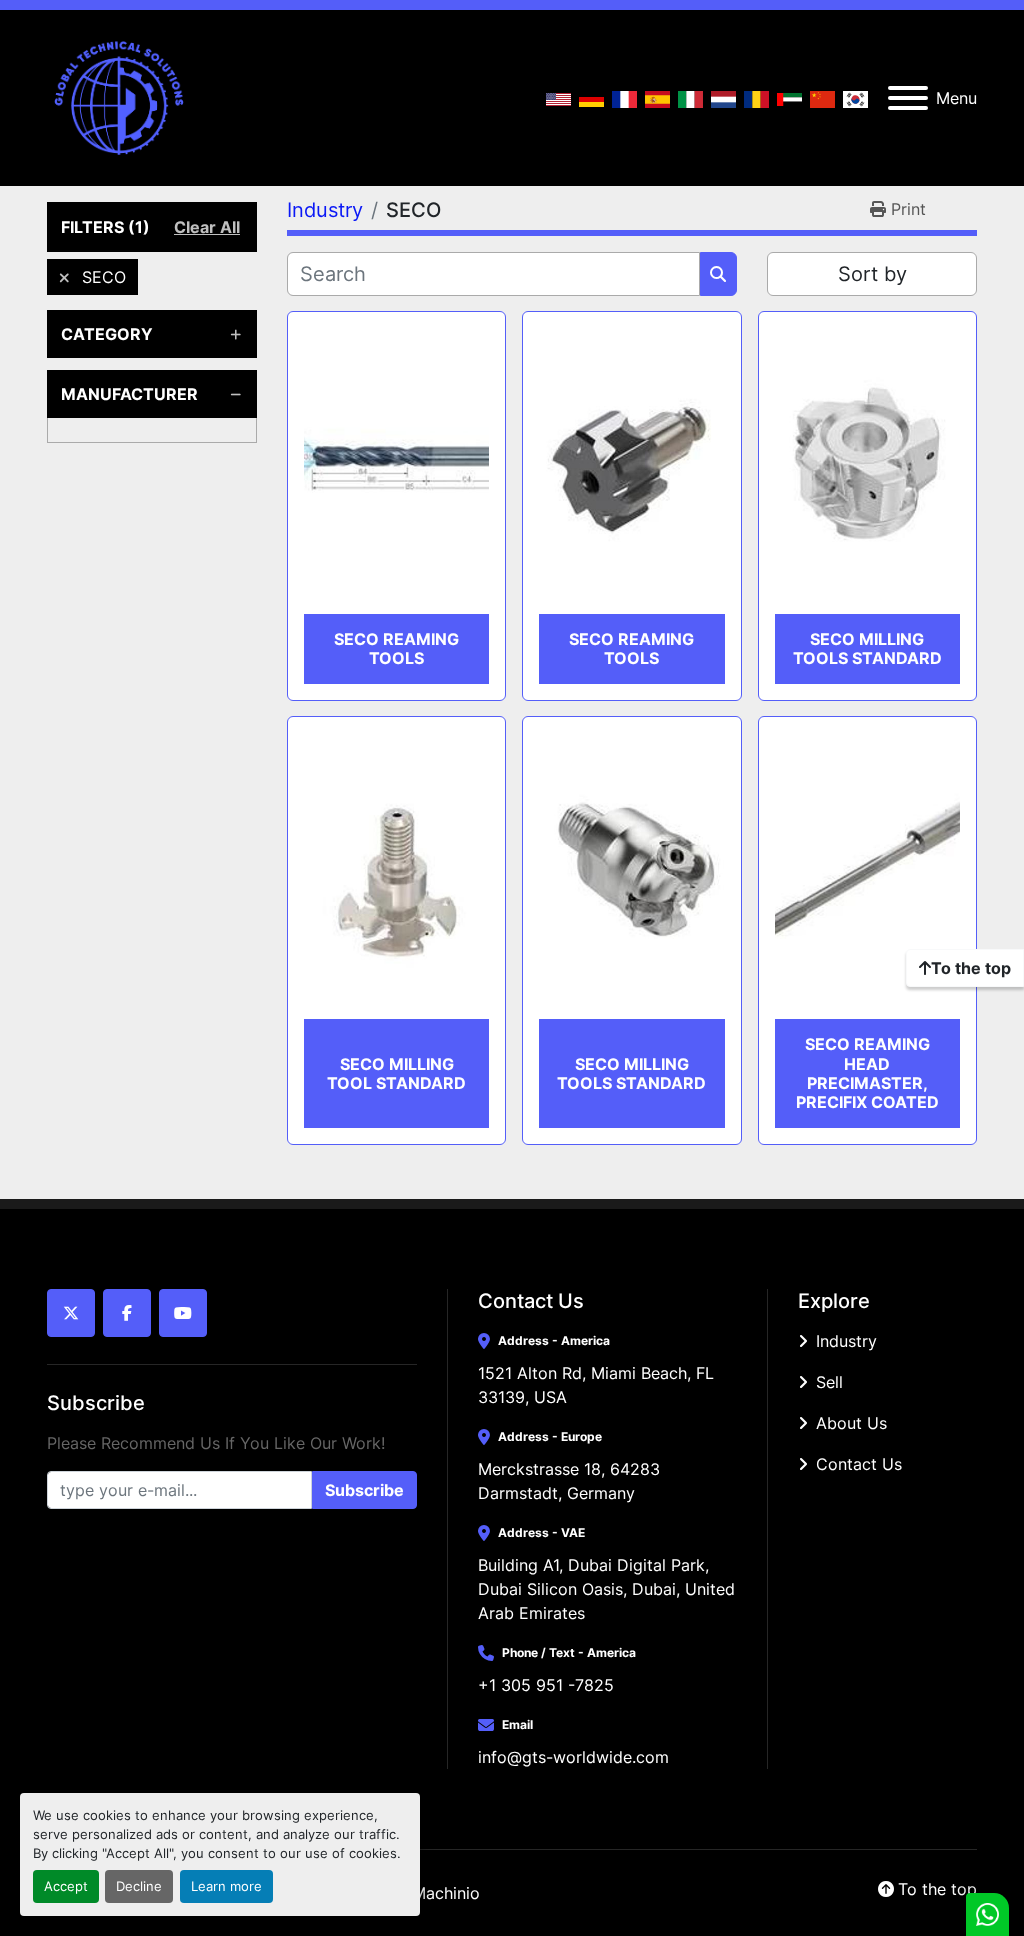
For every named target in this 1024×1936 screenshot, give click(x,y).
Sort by (872, 274)
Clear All (207, 227)
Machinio (446, 1893)
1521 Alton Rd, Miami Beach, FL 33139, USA (598, 1385)
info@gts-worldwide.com (573, 1757)
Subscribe (364, 1490)
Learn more (226, 1886)
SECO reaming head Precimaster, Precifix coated (867, 1073)
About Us (851, 1423)
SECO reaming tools (396, 648)
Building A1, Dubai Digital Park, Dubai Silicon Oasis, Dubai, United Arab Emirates (607, 1589)
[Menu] (908, 98)
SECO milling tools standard (867, 648)
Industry (846, 1341)
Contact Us (859, 1464)
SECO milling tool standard (396, 1073)
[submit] (718, 274)
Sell (829, 1382)
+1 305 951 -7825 (546, 1685)
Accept (66, 1886)
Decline (139, 1886)
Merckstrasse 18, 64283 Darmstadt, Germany (571, 1481)
